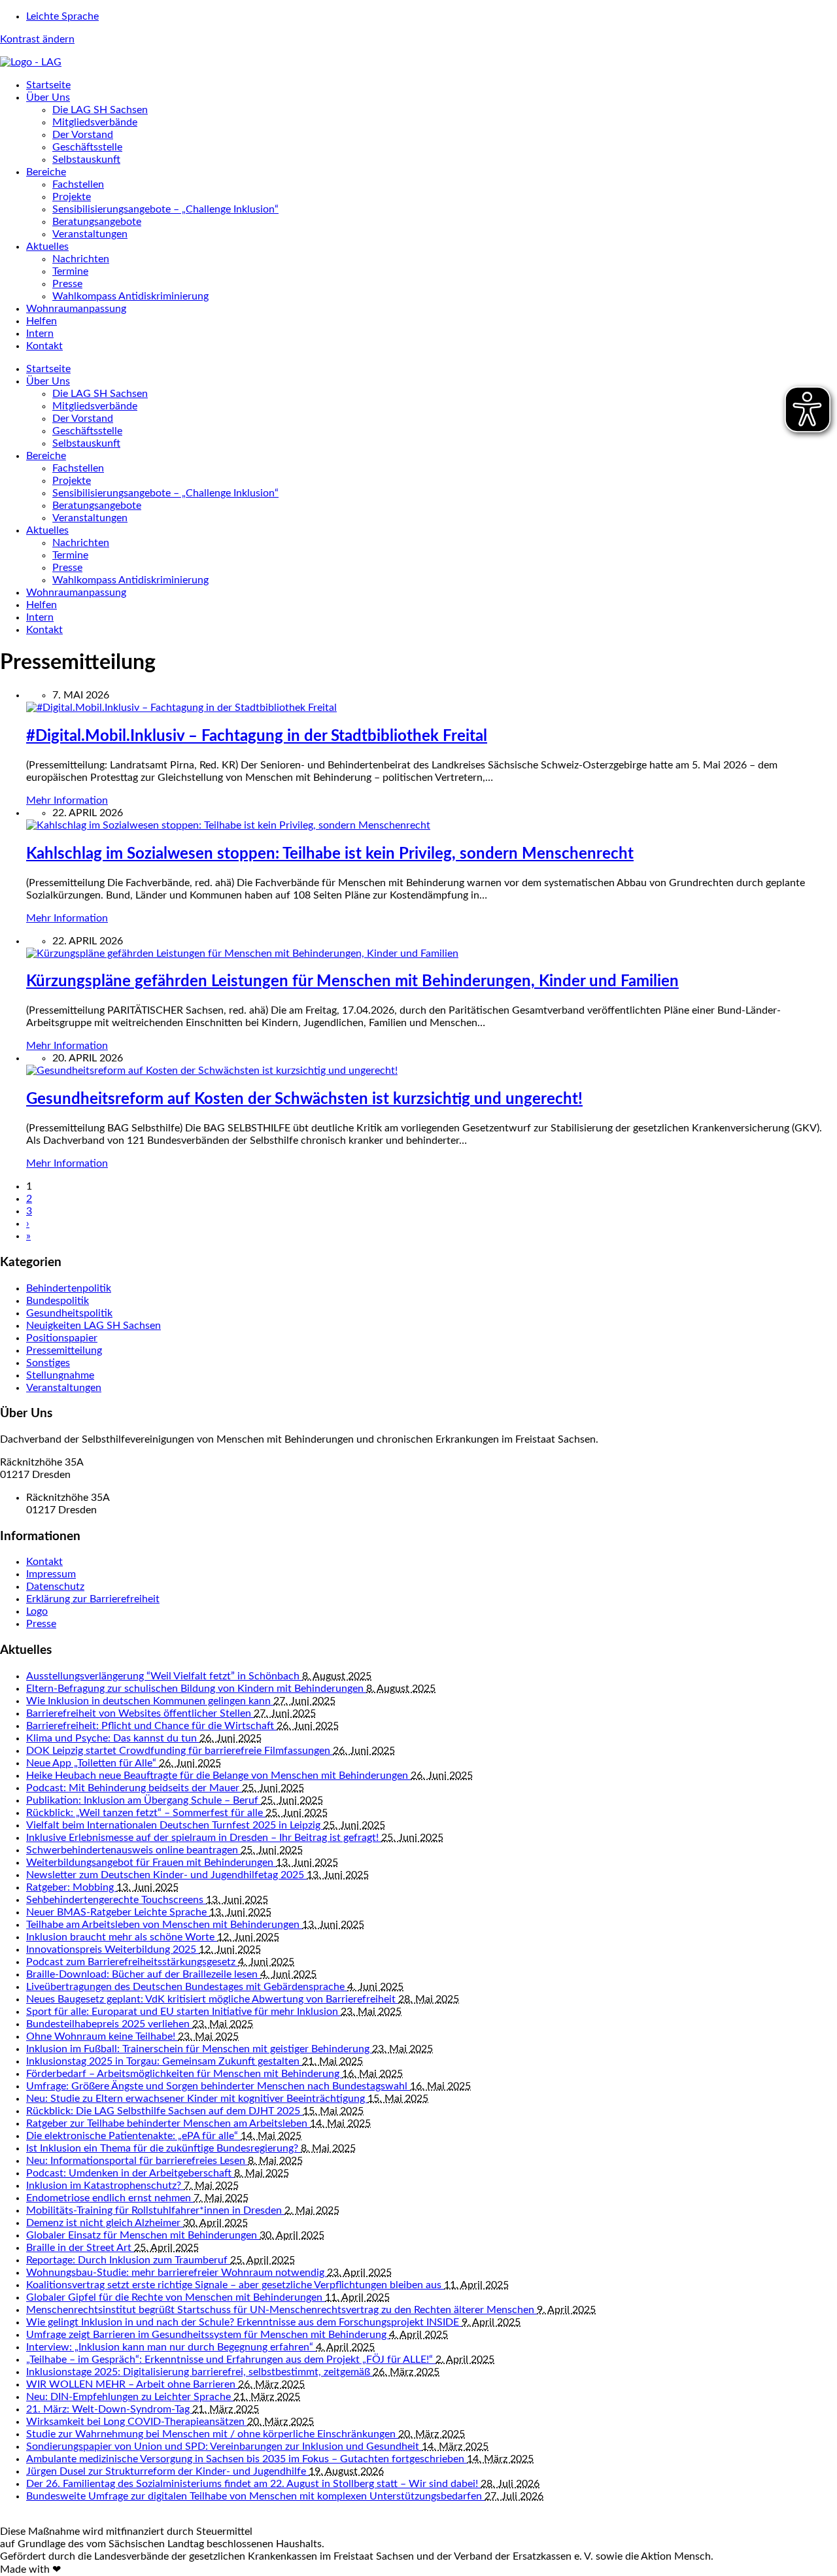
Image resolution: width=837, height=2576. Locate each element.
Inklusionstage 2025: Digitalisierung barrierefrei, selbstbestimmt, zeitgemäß (199, 2372)
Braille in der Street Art (80, 2248)
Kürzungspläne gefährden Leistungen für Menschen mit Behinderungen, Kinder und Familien (352, 982)
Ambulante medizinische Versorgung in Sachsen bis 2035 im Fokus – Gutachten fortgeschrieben (247, 2459)
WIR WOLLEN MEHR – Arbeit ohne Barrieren (132, 2384)
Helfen (42, 321)
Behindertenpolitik (69, 1288)
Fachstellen (78, 184)
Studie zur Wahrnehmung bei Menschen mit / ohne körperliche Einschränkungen (212, 2434)
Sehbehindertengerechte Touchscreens (116, 1900)
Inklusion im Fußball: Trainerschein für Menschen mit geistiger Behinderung (199, 2049)
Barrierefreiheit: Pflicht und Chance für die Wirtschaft (151, 1726)
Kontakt (44, 346)
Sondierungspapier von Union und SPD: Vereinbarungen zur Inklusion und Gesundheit (224, 2447)
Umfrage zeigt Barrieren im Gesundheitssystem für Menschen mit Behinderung (208, 2335)
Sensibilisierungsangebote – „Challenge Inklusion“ (165, 209)
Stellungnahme (60, 1375)
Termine (70, 271)
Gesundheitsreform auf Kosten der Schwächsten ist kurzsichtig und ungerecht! (304, 1099)
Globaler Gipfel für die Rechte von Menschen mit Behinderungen (176, 2297)
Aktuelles (47, 247)
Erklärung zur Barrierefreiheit (93, 1599)
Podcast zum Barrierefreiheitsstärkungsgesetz (132, 1962)
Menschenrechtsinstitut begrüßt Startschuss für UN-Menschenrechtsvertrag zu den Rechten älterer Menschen (282, 2310)
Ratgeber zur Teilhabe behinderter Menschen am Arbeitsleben (168, 2123)
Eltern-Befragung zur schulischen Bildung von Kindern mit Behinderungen (196, 1689)
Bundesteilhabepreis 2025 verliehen (109, 2024)
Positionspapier (62, 1338)
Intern (40, 334)
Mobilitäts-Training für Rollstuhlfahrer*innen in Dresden (155, 2210)
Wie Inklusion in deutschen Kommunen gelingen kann (150, 1701)
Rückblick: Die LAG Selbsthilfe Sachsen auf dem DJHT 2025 (164, 2111)
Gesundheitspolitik (69, 1313)
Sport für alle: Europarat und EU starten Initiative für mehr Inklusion (183, 2012)
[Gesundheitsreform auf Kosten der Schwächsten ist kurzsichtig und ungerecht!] (212, 1071)
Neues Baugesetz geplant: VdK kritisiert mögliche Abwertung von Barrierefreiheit (212, 1999)
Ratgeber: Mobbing (71, 1887)
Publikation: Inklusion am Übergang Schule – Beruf (144, 1800)
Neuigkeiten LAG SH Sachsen (94, 1326)
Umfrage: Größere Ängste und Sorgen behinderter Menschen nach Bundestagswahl (218, 2086)
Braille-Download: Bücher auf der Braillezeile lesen (143, 1974)
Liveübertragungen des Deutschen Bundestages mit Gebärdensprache (187, 1987)
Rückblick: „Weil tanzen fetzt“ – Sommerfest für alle (146, 1813)
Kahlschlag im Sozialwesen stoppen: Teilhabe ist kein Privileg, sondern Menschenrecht (330, 854)
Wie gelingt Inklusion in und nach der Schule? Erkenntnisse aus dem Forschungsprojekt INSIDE (244, 2322)
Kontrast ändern (37, 39)
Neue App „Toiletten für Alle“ (93, 1763)
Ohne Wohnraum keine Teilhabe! (102, 2036)
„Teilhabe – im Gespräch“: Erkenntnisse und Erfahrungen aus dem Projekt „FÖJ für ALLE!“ (231, 2360)
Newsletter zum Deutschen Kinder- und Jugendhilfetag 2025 (166, 1875)
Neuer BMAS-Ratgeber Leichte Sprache (118, 1912)
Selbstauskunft (86, 160)
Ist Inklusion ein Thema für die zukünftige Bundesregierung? (163, 2148)
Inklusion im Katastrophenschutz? (105, 2186)
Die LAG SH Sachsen (100, 110)
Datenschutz (55, 1587)
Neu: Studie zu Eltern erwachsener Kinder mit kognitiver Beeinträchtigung (197, 2099)
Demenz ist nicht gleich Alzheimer (105, 2223)
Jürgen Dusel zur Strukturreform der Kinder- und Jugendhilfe (167, 2471)
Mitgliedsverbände (95, 122)
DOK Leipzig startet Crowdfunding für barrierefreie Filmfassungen (179, 1751)
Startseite (48, 85)
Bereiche (46, 172)
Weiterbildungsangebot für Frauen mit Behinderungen (151, 1863)
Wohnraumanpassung (76, 309)
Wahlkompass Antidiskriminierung (130, 296)
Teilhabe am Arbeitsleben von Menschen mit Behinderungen (164, 1925)
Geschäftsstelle (87, 147)
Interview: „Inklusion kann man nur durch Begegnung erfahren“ (171, 2347)
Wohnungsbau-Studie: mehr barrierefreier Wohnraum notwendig (177, 2273)
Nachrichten (81, 259)
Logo (37, 1611)
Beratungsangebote (97, 222)
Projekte (72, 197)
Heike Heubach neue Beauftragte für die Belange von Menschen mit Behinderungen (218, 1776)
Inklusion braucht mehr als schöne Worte (122, 1937)
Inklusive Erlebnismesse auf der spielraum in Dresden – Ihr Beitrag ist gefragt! (204, 1838)
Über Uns (48, 97)
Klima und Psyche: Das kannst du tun (113, 1738)
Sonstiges (48, 1363)
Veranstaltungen (90, 234)
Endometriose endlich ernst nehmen (110, 2198)
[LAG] (31, 62)
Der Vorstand (83, 135)
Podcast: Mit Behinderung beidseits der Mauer (134, 1788)
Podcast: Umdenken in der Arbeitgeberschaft (130, 2173)
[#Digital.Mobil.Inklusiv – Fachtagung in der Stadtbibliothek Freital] (181, 708)
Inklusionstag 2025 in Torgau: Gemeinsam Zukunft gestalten (164, 2061)
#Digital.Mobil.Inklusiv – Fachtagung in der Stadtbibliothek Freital (257, 736)
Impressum (51, 1574)
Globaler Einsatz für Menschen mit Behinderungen (143, 2235)
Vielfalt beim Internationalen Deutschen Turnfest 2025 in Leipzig (175, 1825)
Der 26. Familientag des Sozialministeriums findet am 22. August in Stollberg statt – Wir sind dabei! (253, 2484)
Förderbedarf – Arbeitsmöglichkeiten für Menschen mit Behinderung (184, 2074)
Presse (67, 284)
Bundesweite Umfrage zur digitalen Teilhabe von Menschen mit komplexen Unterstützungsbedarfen (255, 2496)
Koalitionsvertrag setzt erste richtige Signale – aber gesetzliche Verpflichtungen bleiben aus (235, 2285)
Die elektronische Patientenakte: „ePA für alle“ (133, 2136)
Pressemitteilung (64, 1350)
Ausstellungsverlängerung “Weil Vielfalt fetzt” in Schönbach (164, 1676)
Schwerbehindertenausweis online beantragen (133, 1850)
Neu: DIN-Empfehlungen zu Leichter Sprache (130, 2397)
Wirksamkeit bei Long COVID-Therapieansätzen (137, 2422)
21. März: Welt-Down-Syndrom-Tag (109, 2409)
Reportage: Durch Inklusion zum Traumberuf (128, 2260)
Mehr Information (67, 800)
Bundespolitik (58, 1301)
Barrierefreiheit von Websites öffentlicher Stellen (140, 1713)
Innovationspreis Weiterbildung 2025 (112, 1949)
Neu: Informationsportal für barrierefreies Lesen (137, 2161)
